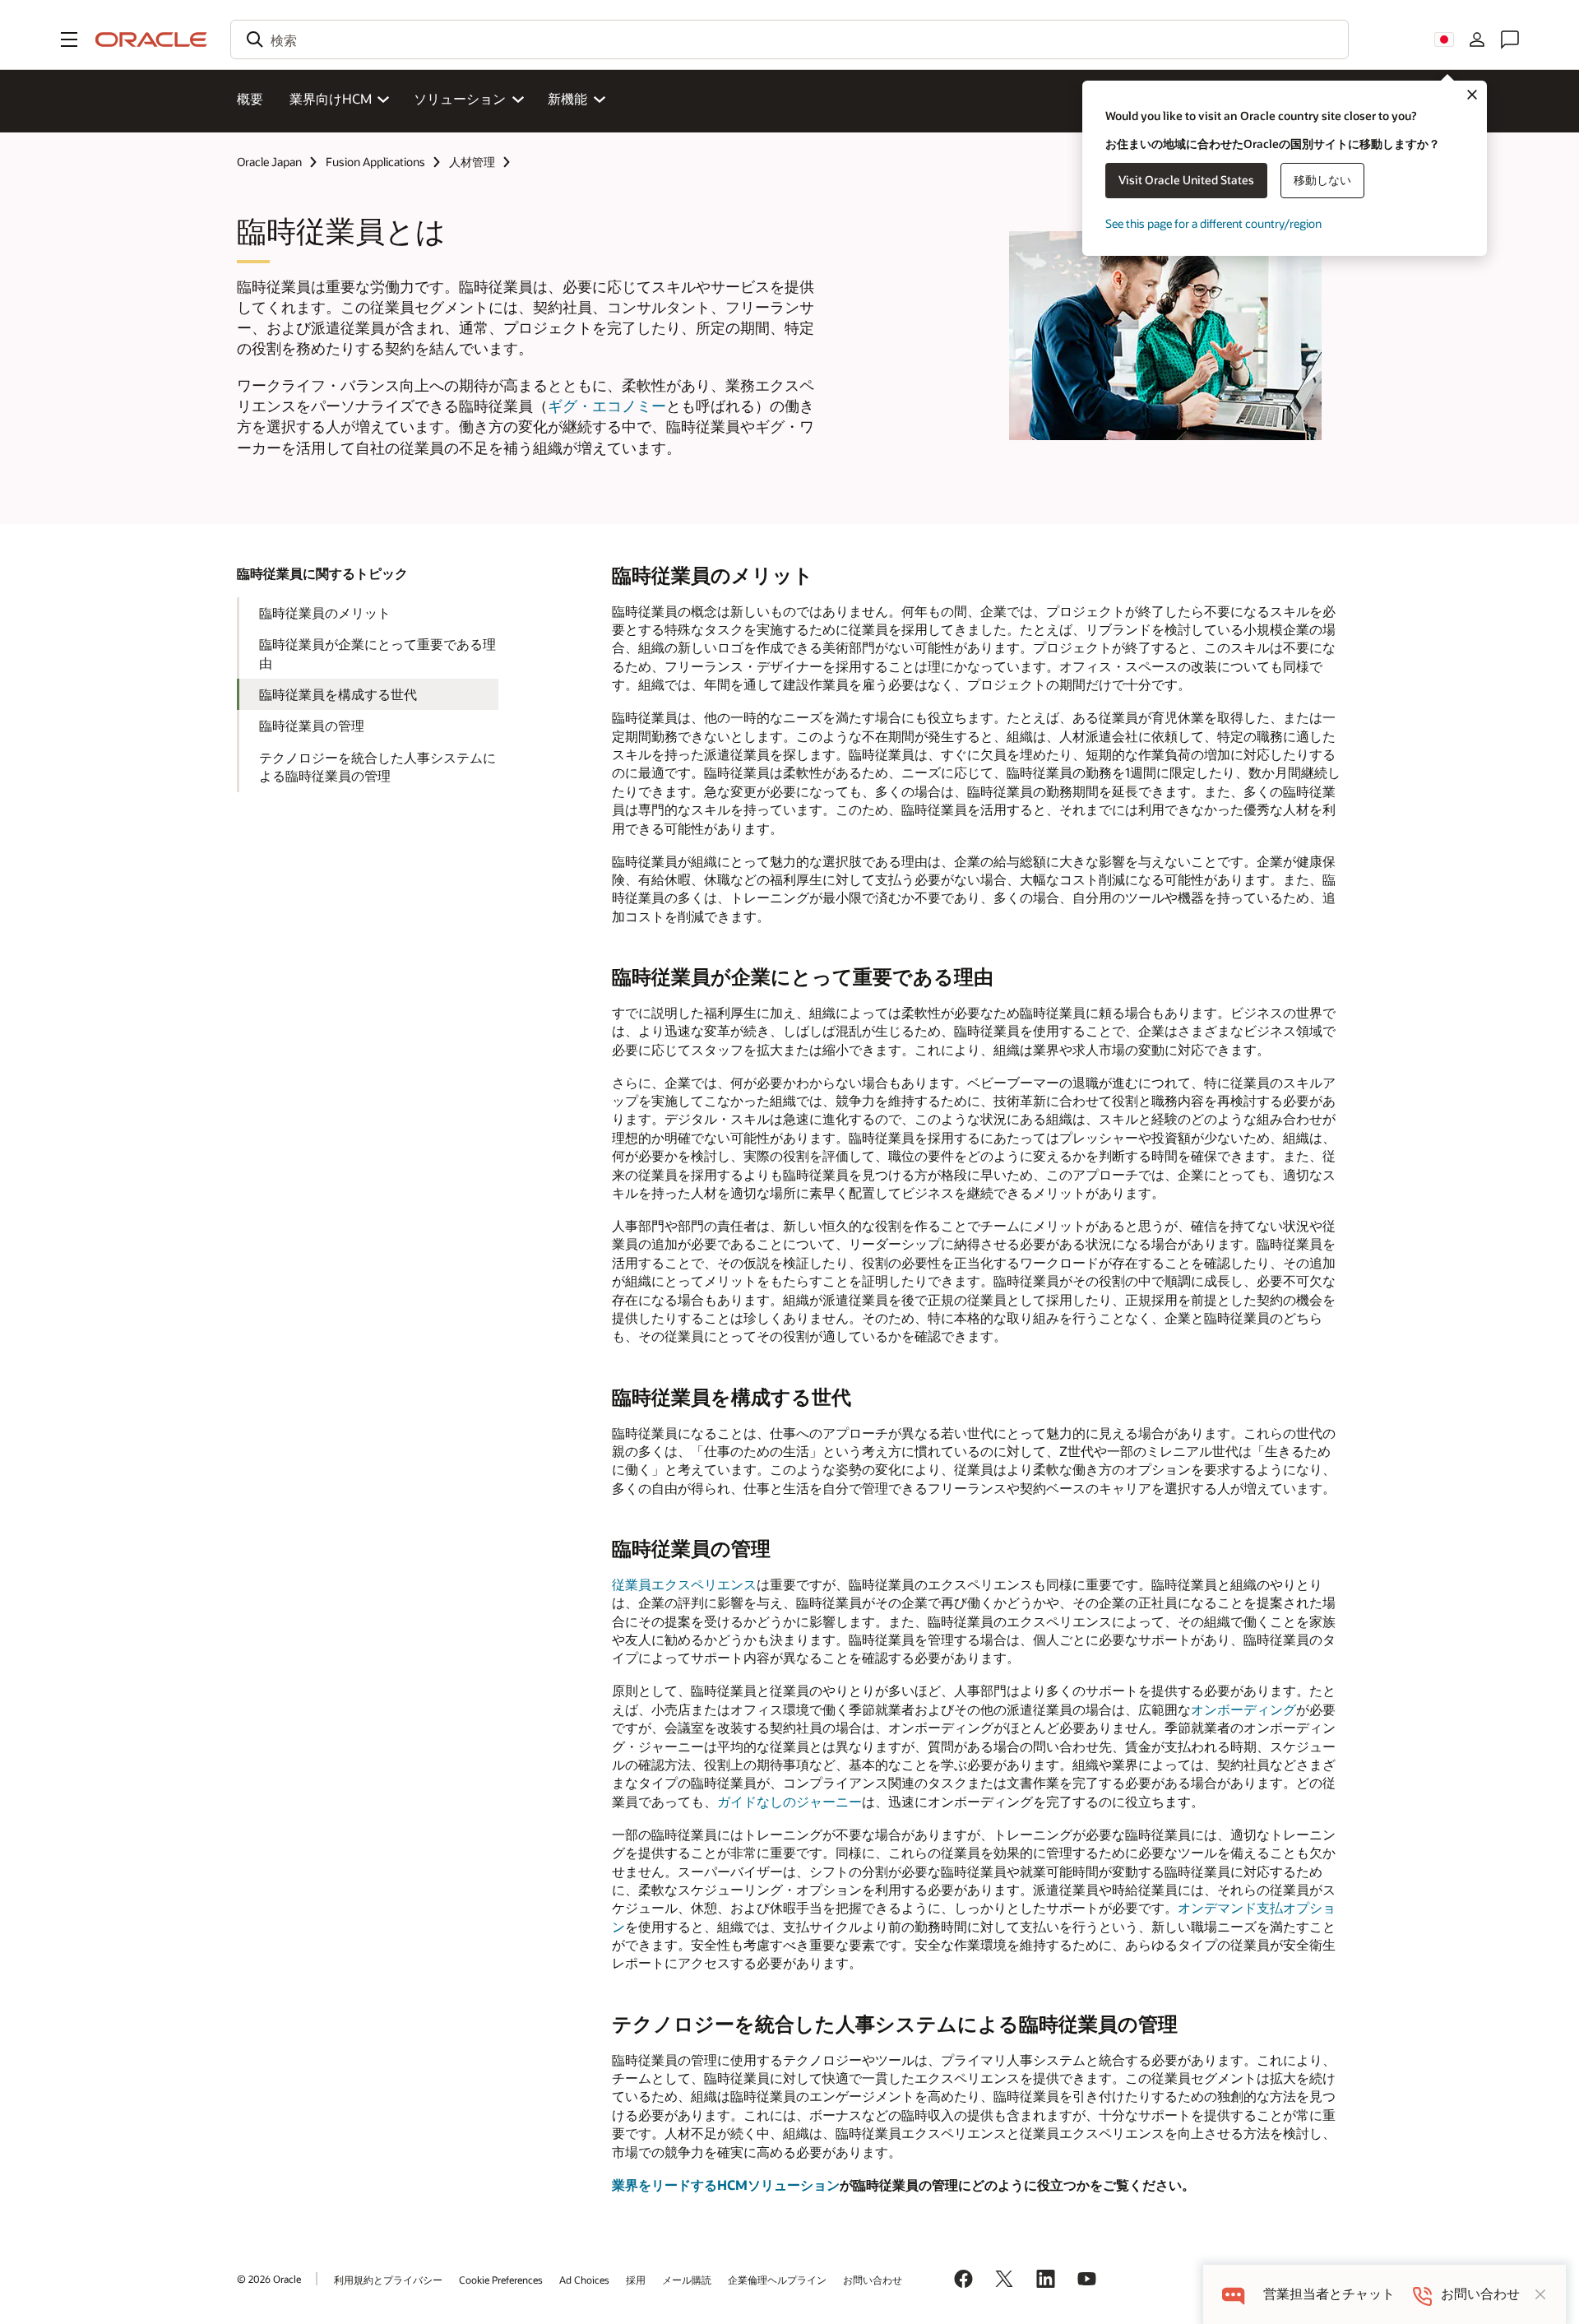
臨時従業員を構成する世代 (338, 694)
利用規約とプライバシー (388, 2280)
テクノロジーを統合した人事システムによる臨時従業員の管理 (377, 766)
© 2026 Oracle (269, 2279)
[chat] (1233, 2294)
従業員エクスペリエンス (684, 1584)
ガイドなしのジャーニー (789, 1801)
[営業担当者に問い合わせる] (1510, 39)
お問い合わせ (873, 2280)
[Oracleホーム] (151, 39)
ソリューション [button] (460, 98)
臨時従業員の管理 (312, 725)
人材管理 (472, 162)
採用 (636, 2280)
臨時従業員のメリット (325, 612)
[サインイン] (1477, 39)
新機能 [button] (567, 98)
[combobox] (789, 39)
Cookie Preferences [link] (501, 2280)
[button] (69, 39)
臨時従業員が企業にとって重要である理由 (377, 653)
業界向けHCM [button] (331, 98)
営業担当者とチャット (1329, 2294)
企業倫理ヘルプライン (777, 2280)
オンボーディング (1243, 1709)
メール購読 (687, 2280)
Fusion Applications (375, 162)
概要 (250, 98)
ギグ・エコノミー (607, 406)
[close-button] (1540, 2294)
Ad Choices (584, 2280)
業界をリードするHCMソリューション (726, 2185)
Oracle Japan (269, 162)
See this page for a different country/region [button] (1213, 223)
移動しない (1322, 180)
